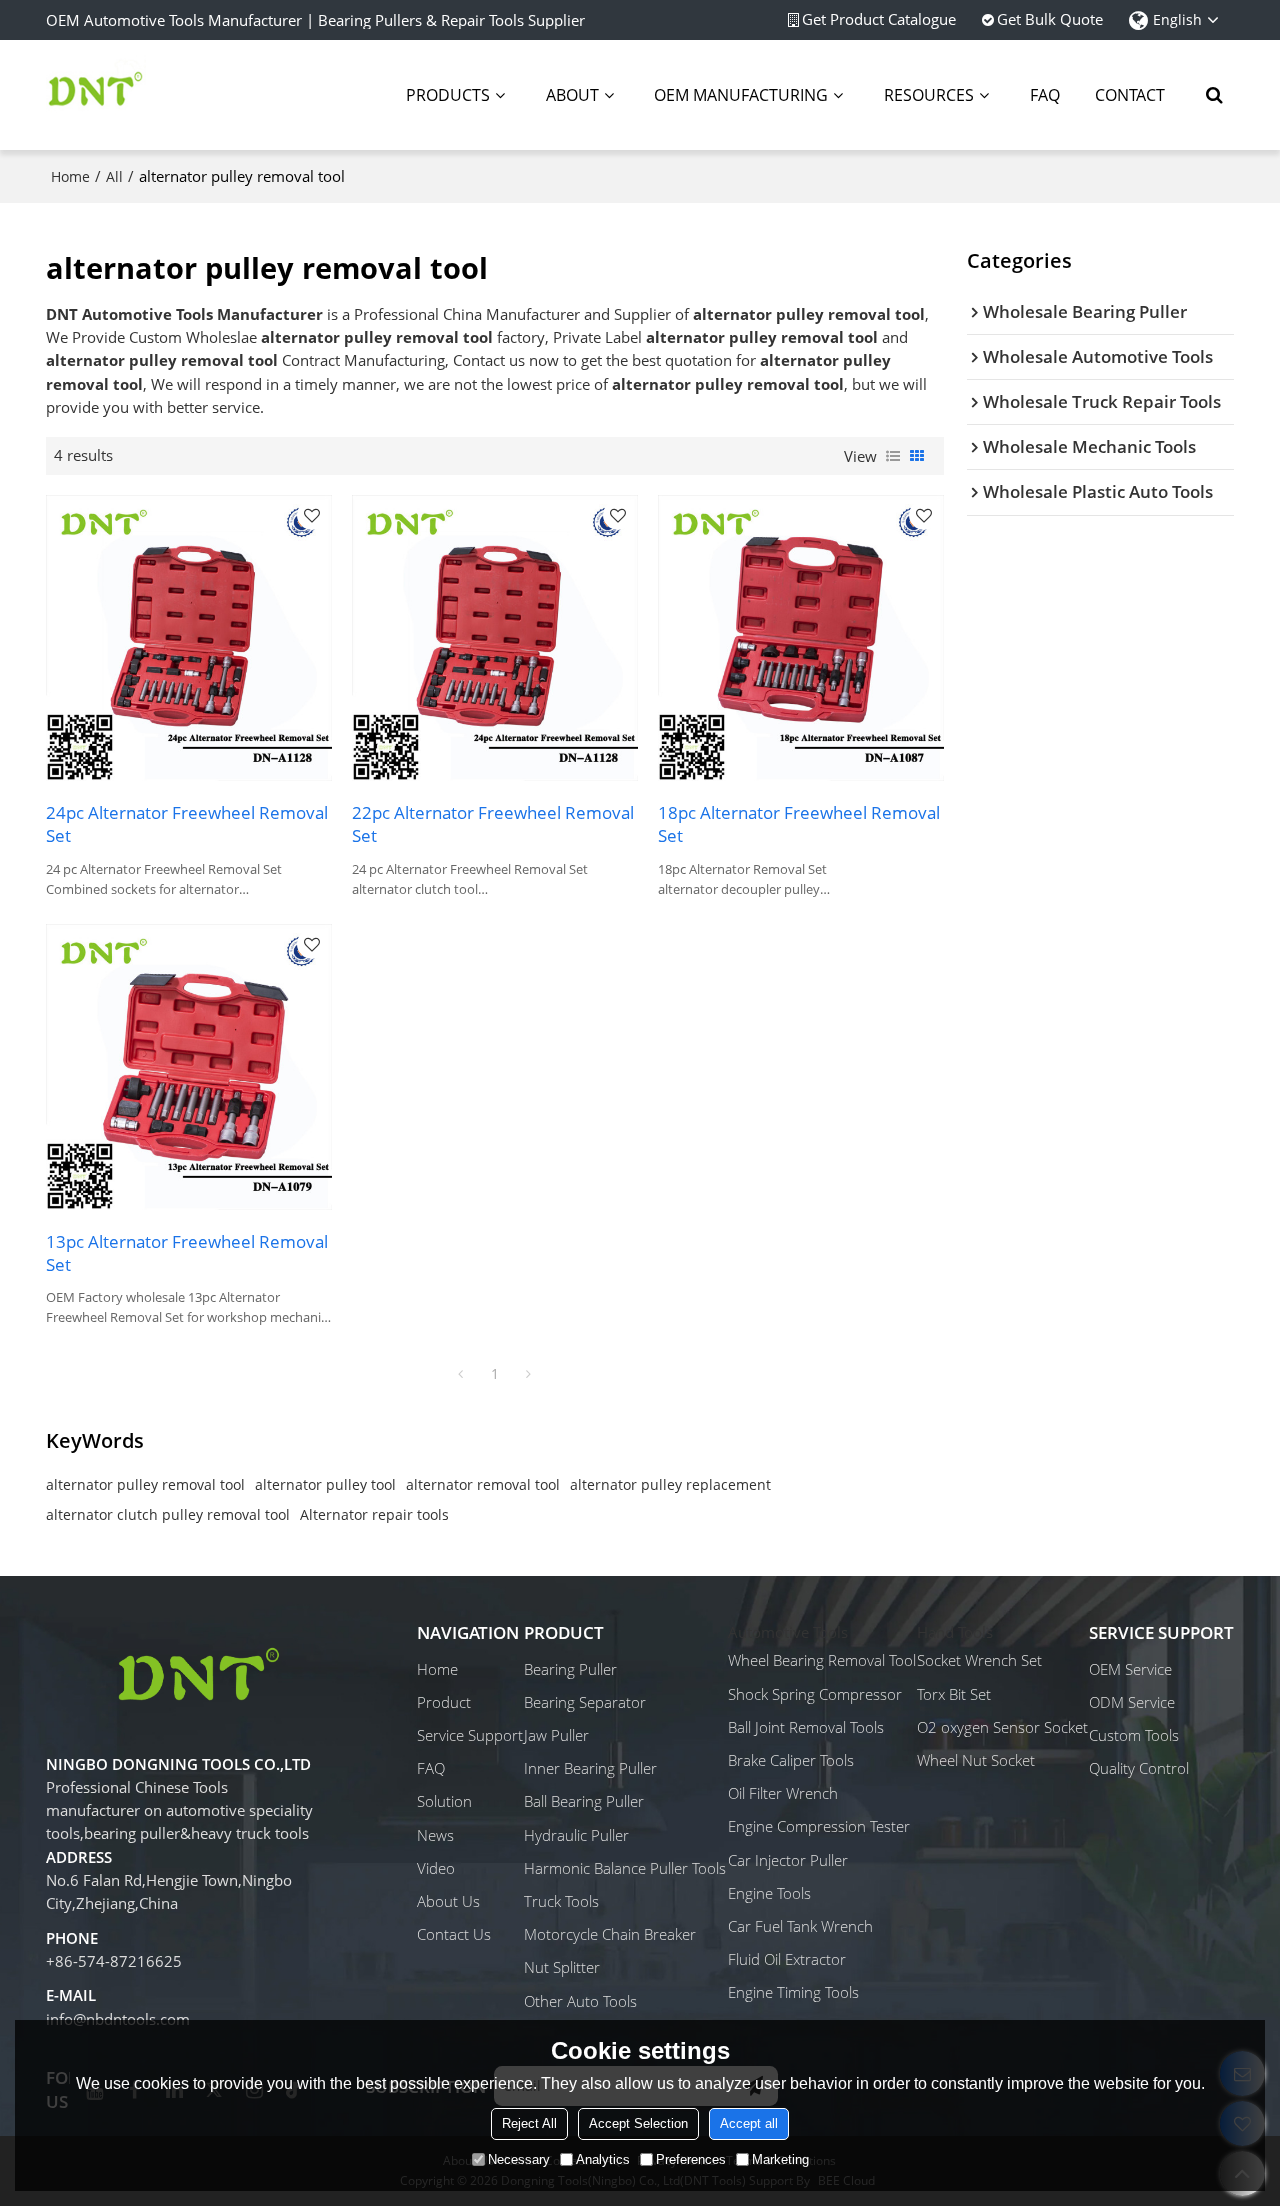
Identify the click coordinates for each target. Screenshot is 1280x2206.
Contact (1130, 95)
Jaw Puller (556, 1735)
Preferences (691, 2159)
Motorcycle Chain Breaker (610, 1934)
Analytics (603, 2159)
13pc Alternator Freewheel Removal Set (187, 1253)
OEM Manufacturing (741, 95)
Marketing (780, 2159)
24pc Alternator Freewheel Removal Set (187, 824)
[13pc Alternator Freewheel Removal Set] (189, 1067)
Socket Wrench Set (979, 1660)
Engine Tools (769, 1893)
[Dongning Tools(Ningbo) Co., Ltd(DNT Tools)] (96, 95)
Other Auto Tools (580, 2001)
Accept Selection (638, 2123)
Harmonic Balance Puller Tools (625, 1868)
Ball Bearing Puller (584, 1801)
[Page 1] (461, 1374)
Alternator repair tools (374, 1514)
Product (444, 1702)
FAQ (1045, 95)
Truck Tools (561, 1901)
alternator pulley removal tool (145, 1484)
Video (436, 1868)
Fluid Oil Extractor (787, 1959)
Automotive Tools (788, 1632)
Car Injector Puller (788, 1860)
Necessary (519, 2159)
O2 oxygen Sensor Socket (1002, 1727)
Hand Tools (955, 1632)
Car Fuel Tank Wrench (800, 1926)
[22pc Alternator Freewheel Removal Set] (495, 638)
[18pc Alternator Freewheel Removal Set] (801, 638)
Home (70, 176)
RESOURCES (929, 95)
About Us (448, 1901)
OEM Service (1130, 1669)
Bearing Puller (570, 1669)
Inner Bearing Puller (590, 1768)
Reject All (529, 2123)
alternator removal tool (483, 1484)
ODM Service (1132, 1702)
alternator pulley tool (325, 1484)
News (435, 1835)
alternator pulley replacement (670, 1484)
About (572, 95)
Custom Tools (1134, 1735)
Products (448, 95)
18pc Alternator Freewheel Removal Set (799, 824)
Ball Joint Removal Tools (806, 1727)
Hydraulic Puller (576, 1835)
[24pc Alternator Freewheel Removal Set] (189, 638)
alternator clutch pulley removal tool (168, 1514)
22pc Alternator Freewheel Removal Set (493, 824)
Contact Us (454, 1934)
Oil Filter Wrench (783, 1793)
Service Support (470, 1735)
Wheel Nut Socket (976, 1760)
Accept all (749, 2123)
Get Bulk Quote (1050, 19)
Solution (444, 1801)
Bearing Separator (585, 1702)
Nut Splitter (562, 1967)
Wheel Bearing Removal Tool (822, 1660)
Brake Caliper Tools (791, 1760)
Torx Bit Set (954, 1694)
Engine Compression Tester (819, 1826)
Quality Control (1139, 1768)
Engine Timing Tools (793, 1992)
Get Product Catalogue (879, 19)
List (893, 456)
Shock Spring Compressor (815, 1694)
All (114, 176)
